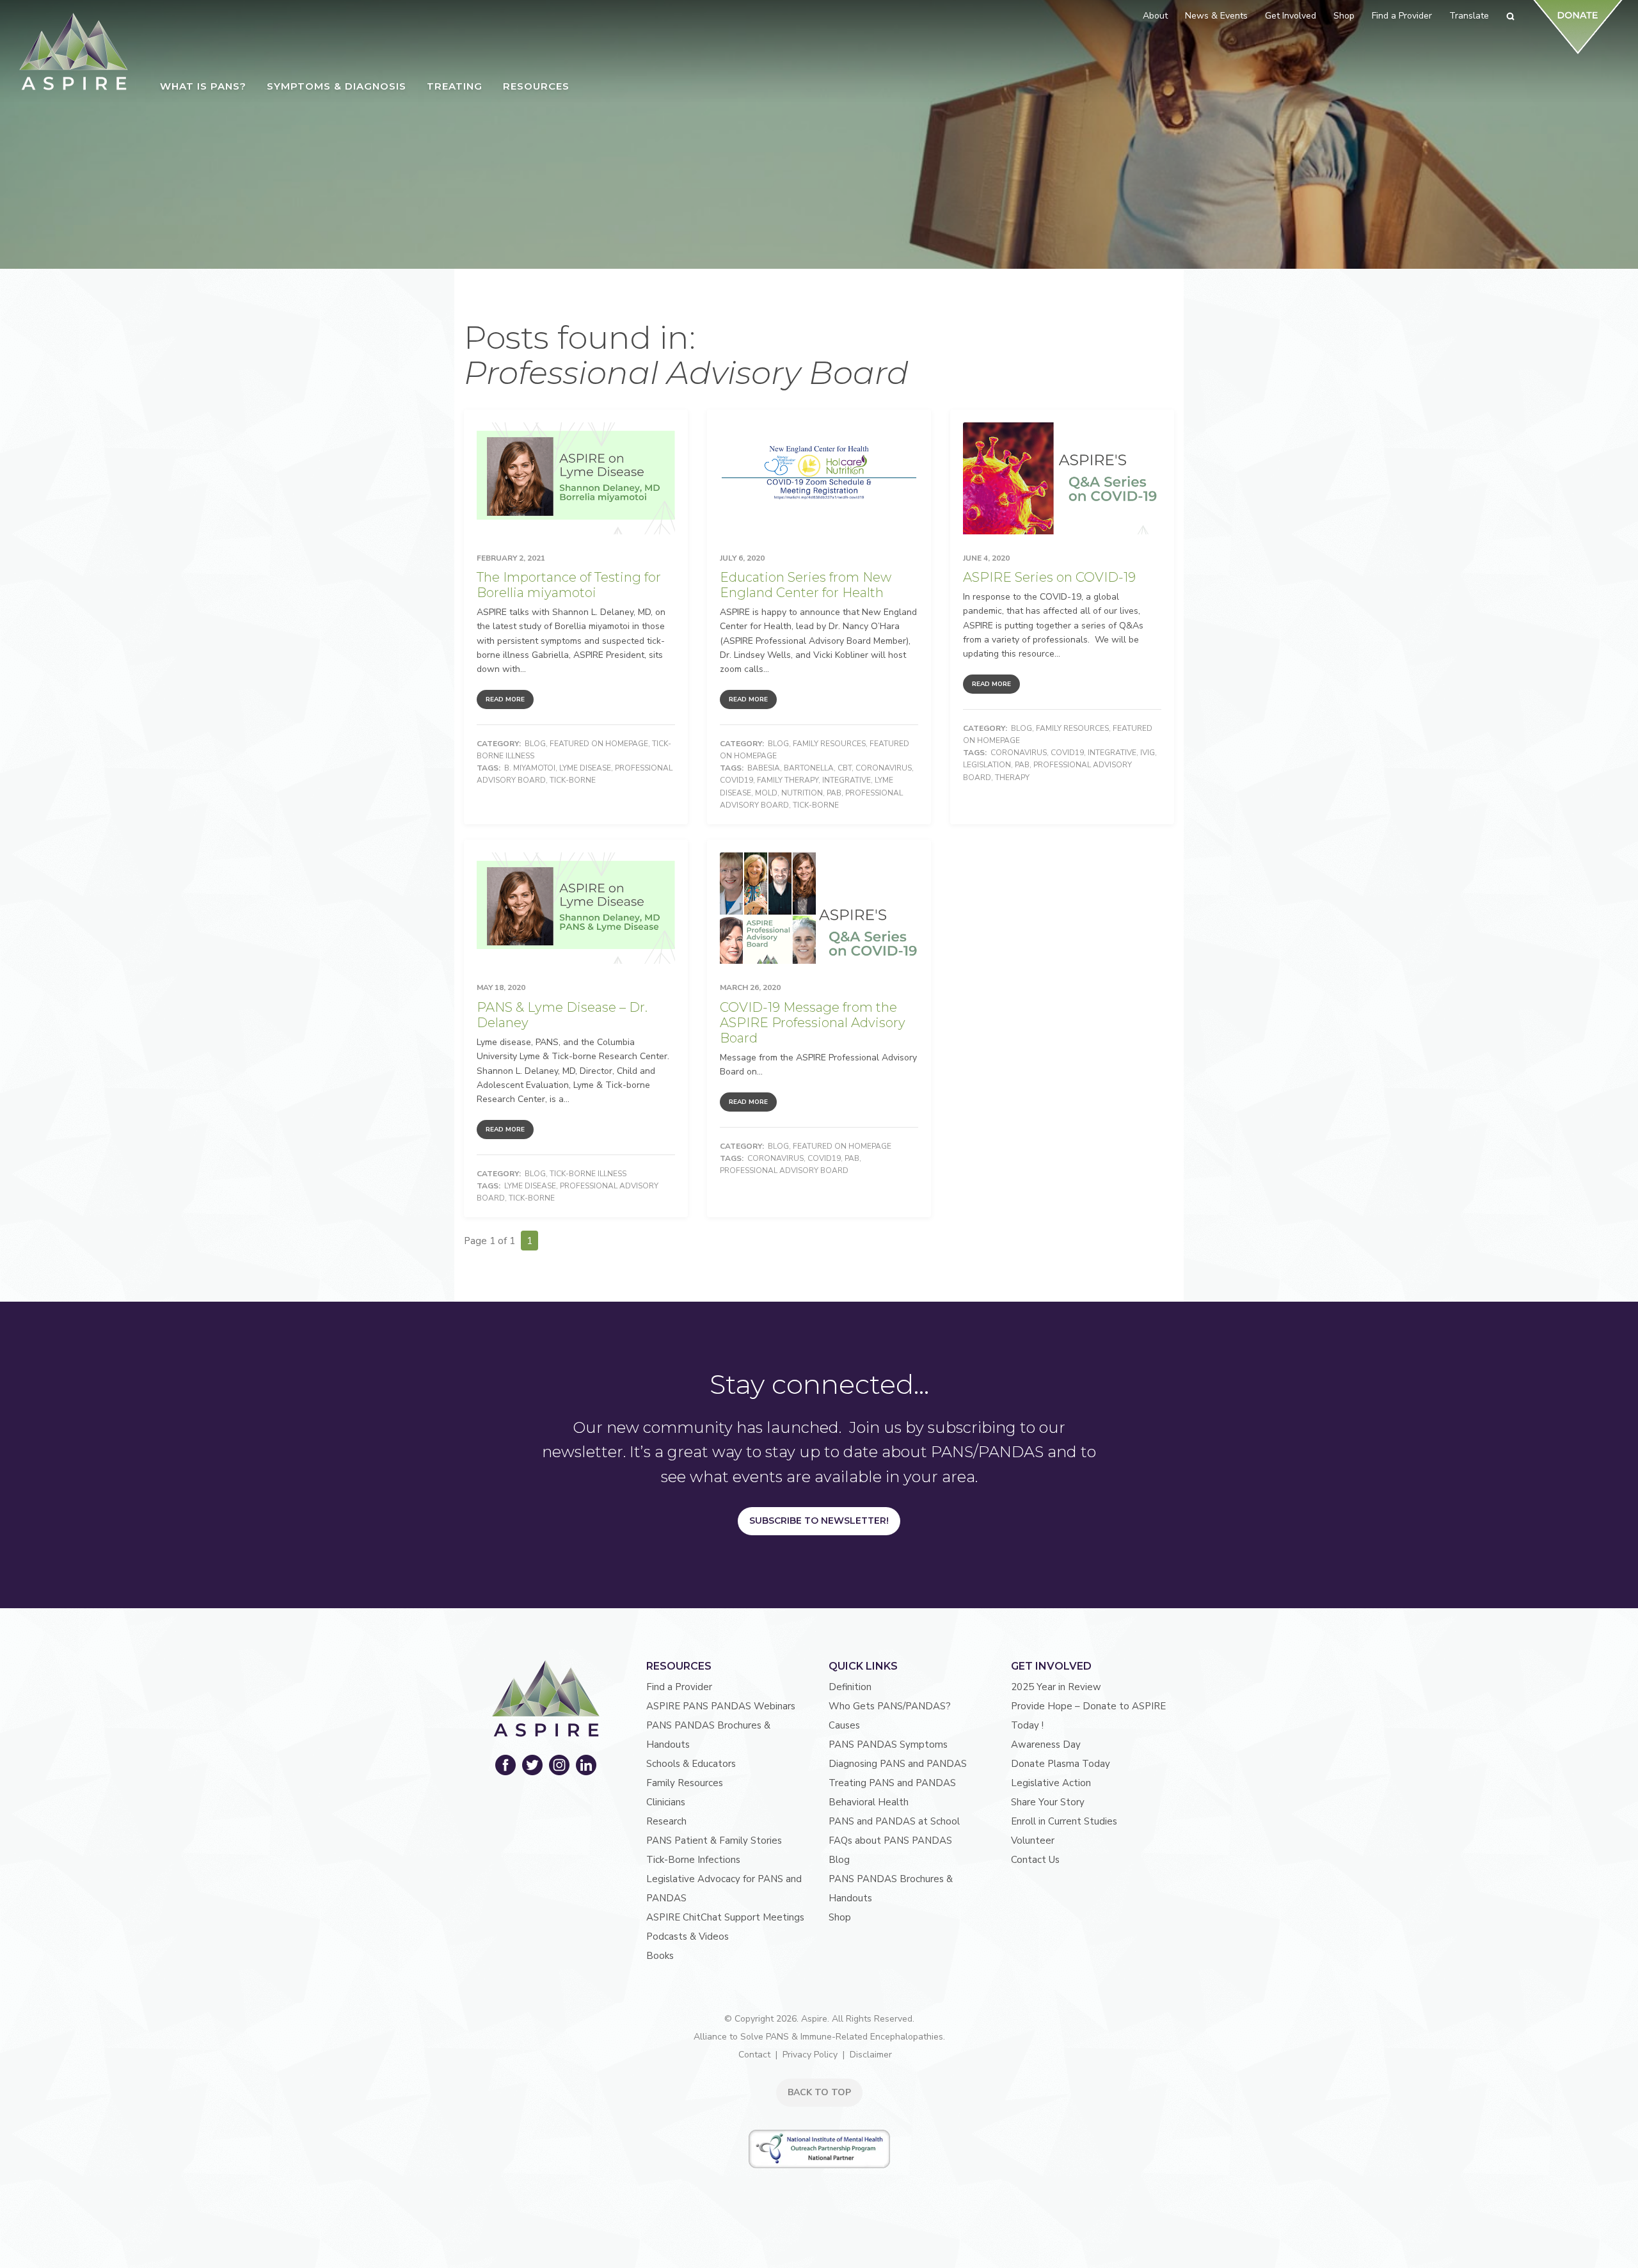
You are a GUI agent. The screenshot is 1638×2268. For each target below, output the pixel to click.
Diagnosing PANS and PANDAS (898, 1764)
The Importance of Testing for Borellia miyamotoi (569, 585)
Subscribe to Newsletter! (819, 1521)
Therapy (1012, 778)
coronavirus (884, 768)
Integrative (847, 780)
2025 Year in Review (1056, 1687)
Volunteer (1033, 1841)
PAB (834, 793)
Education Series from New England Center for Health (806, 585)
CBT (845, 768)
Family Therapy (788, 780)
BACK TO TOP (819, 2092)
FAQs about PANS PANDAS (890, 1841)
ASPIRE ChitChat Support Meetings (725, 1917)
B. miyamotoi (530, 768)
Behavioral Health (869, 1802)
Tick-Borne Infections (693, 1860)
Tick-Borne (573, 780)
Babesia (764, 768)
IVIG (1148, 753)
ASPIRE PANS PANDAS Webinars (721, 1706)
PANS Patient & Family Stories (714, 1841)
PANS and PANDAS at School (894, 1821)
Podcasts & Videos (688, 1937)
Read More (505, 699)
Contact (754, 2055)
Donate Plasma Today (1061, 1764)
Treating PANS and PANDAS (892, 1783)
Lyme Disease (585, 768)
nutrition (802, 793)
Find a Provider (679, 1687)
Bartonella (809, 768)
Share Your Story (1048, 1802)
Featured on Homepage (599, 744)
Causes (844, 1725)
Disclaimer (871, 2055)
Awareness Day (1046, 1745)
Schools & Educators (691, 1764)
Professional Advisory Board (784, 1170)
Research (666, 1821)
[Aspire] (74, 52)
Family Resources (829, 744)
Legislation (987, 765)
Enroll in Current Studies (1064, 1821)
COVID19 (736, 780)
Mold (766, 793)
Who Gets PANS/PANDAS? (890, 1706)
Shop (840, 1917)
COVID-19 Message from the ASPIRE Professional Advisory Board (813, 1023)
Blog (535, 744)
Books (660, 1956)
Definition (850, 1687)
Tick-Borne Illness (588, 1174)
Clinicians (666, 1802)
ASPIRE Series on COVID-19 (1049, 577)
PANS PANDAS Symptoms (888, 1745)
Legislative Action (1051, 1783)
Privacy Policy (810, 2055)
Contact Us (1035, 1860)
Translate (1469, 16)
